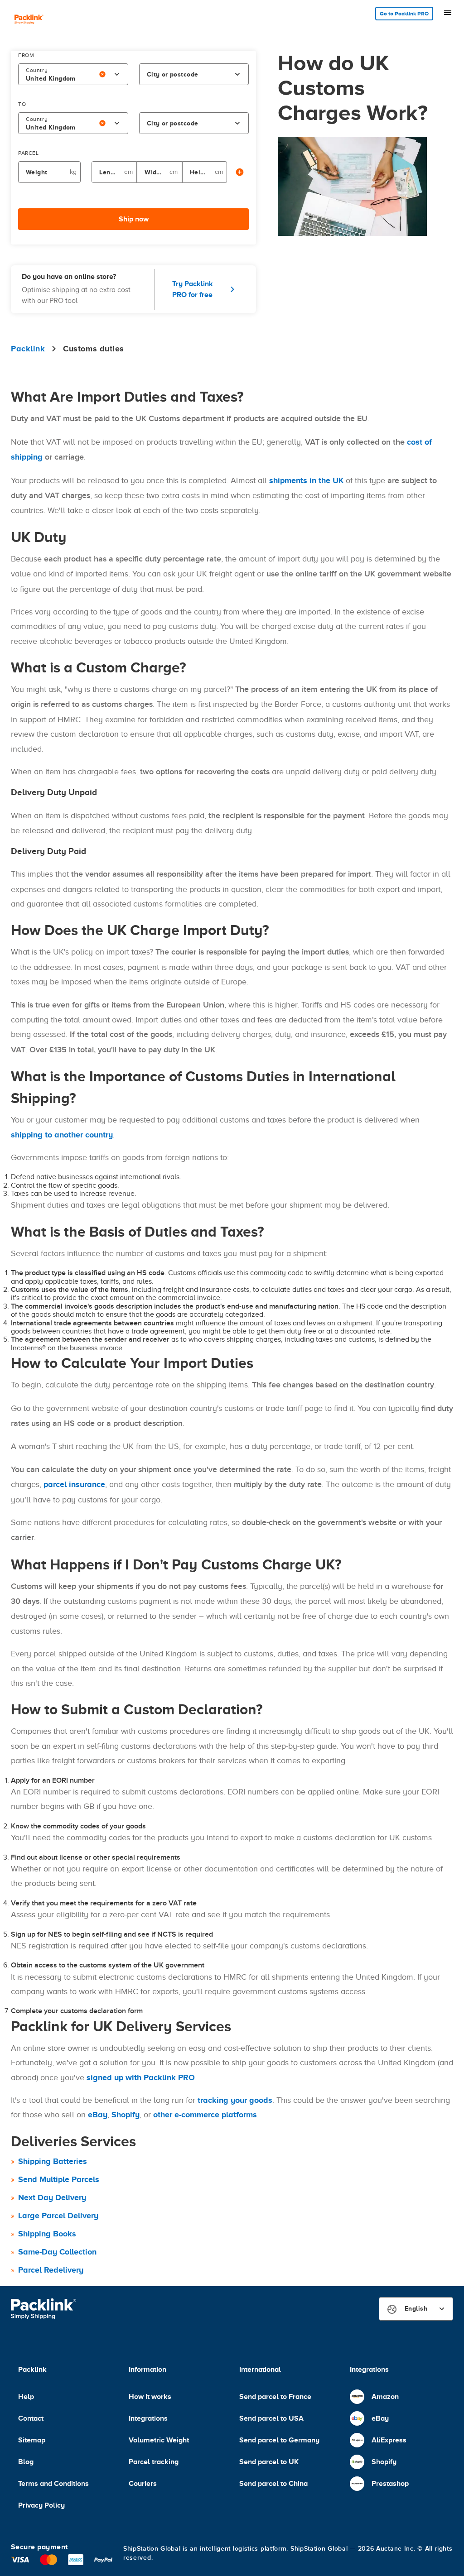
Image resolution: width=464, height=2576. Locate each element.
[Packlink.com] (29, 20)
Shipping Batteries (53, 2161)
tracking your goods (235, 2100)
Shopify (126, 2115)
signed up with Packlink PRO (141, 2077)
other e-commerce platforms (205, 2115)
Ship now (134, 219)
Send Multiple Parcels (59, 2179)
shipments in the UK (306, 480)
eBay (98, 2115)
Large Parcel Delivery (58, 2216)
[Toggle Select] (117, 74)
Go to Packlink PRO (404, 14)
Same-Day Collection (57, 2252)
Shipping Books (47, 2234)
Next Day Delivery (52, 2197)
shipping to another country (62, 1135)
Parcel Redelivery (51, 2270)
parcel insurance (74, 1484)
